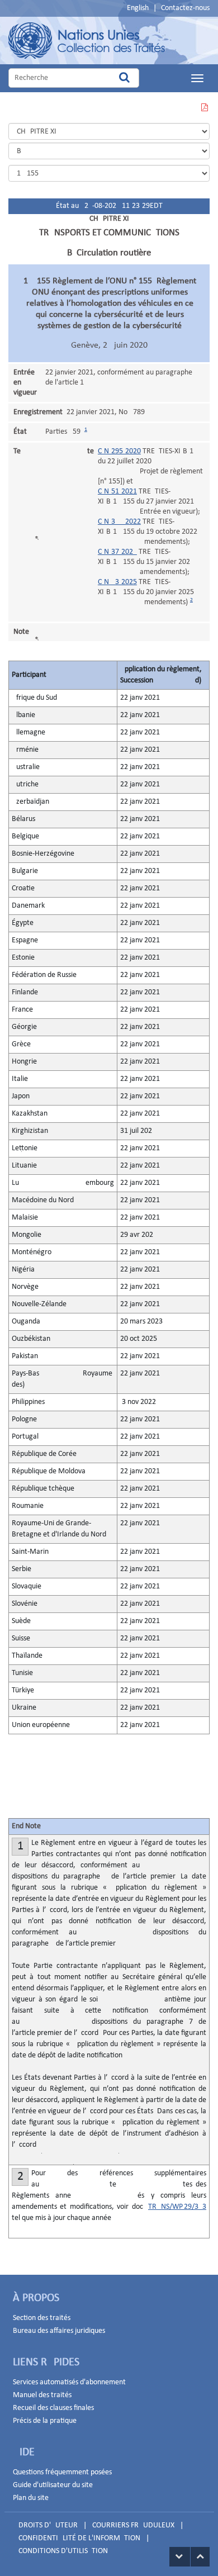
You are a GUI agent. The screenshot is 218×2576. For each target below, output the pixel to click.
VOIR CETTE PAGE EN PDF (204, 114)
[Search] (124, 78)
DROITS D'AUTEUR (48, 2525)
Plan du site (31, 2498)
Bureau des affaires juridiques (59, 2331)
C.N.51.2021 (117, 492)
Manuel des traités (42, 2395)
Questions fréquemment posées (62, 2472)
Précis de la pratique (45, 2421)
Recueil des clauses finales (53, 2408)
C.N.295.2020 (119, 451)
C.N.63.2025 (117, 582)
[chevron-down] (180, 2557)
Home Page (87, 41)
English (138, 8)
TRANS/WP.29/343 (177, 2207)
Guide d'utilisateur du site (53, 2485)
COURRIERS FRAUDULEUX (133, 2525)
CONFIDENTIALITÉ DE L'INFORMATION (79, 2538)
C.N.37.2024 (117, 552)
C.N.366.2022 (119, 522)
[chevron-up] (200, 2557)
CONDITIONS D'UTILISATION (63, 2551)
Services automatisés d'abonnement (69, 2382)
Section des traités (42, 2318)
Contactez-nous (185, 8)
